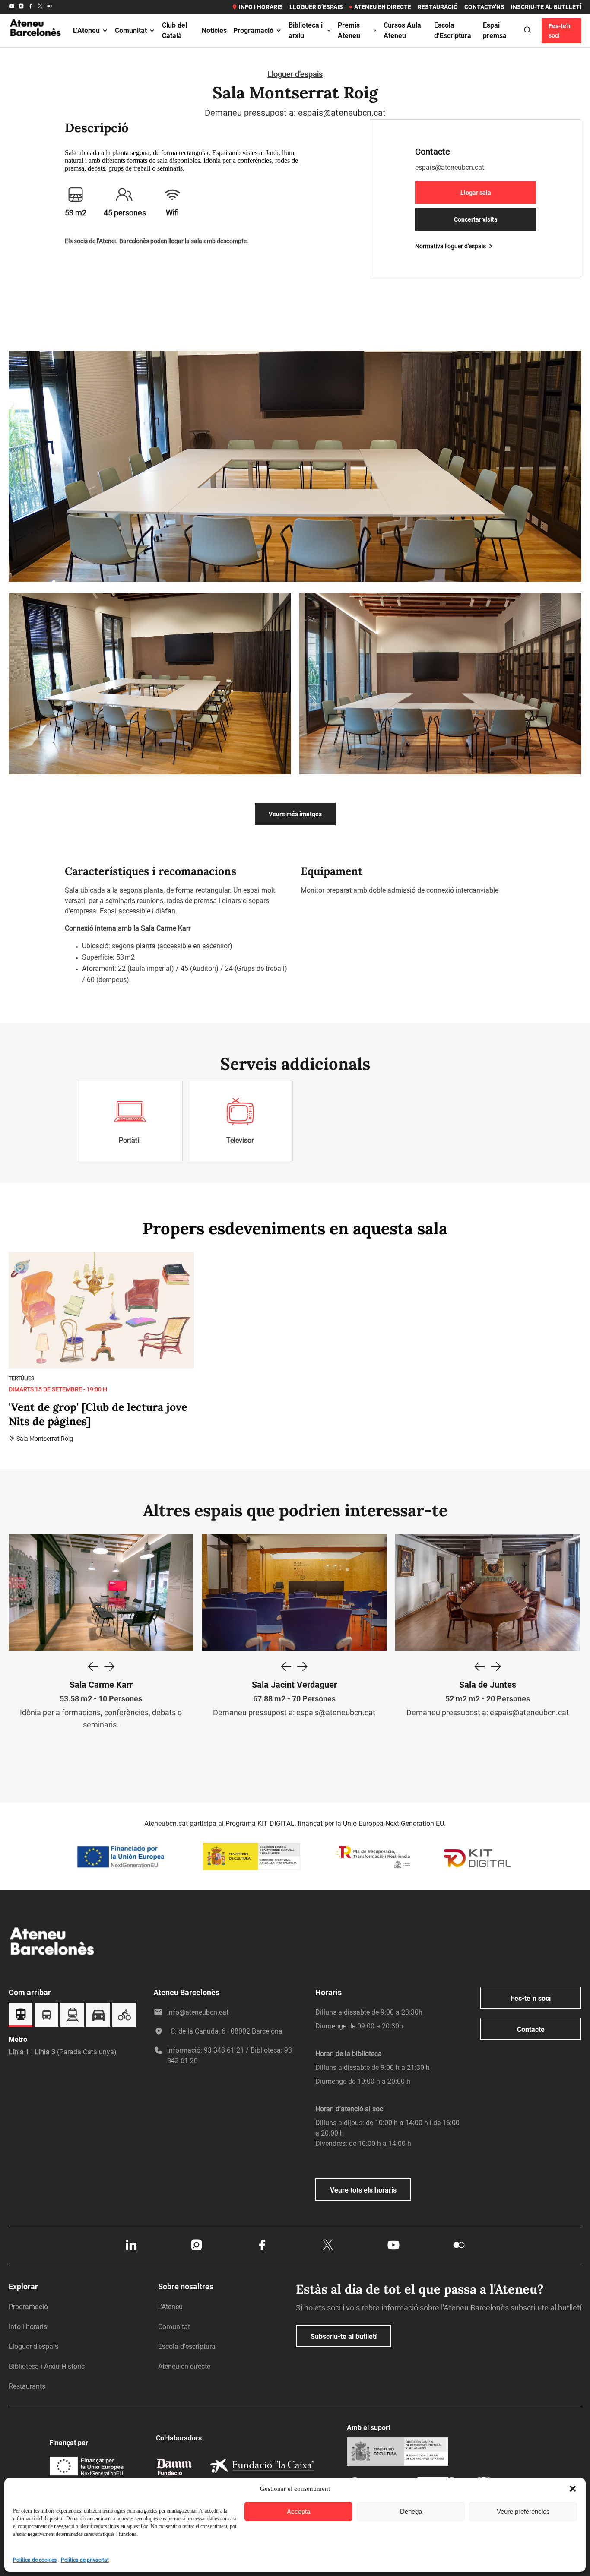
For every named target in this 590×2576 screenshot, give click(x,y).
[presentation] (92, 1667)
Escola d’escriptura (187, 2346)
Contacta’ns (484, 7)
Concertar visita (476, 219)
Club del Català (174, 30)
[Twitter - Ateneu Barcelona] (40, 7)
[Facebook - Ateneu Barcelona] (31, 7)
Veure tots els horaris (363, 2190)
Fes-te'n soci (560, 31)
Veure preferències (523, 2511)
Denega (411, 2511)
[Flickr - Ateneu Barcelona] (50, 7)
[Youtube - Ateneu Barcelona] (12, 7)
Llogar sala (476, 193)
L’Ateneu (86, 30)
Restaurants (27, 2386)
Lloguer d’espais (316, 7)
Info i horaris (261, 7)
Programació (253, 30)
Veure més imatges (295, 814)
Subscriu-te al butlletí (344, 2337)
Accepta (298, 2511)
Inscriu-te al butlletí (546, 7)
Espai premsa (495, 30)
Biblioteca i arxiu (306, 30)
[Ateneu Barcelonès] (36, 45)
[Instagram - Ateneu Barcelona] (21, 7)
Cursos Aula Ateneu (402, 30)
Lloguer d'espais (295, 74)
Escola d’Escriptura (453, 30)
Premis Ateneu (349, 30)
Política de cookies (35, 2560)
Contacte (531, 2029)
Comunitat (131, 30)
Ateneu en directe (383, 7)
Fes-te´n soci (531, 1998)
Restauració (438, 7)
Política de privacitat (85, 2560)
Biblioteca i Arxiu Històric (47, 2366)
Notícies (214, 30)
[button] (573, 2489)
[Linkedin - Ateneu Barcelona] (131, 2250)
